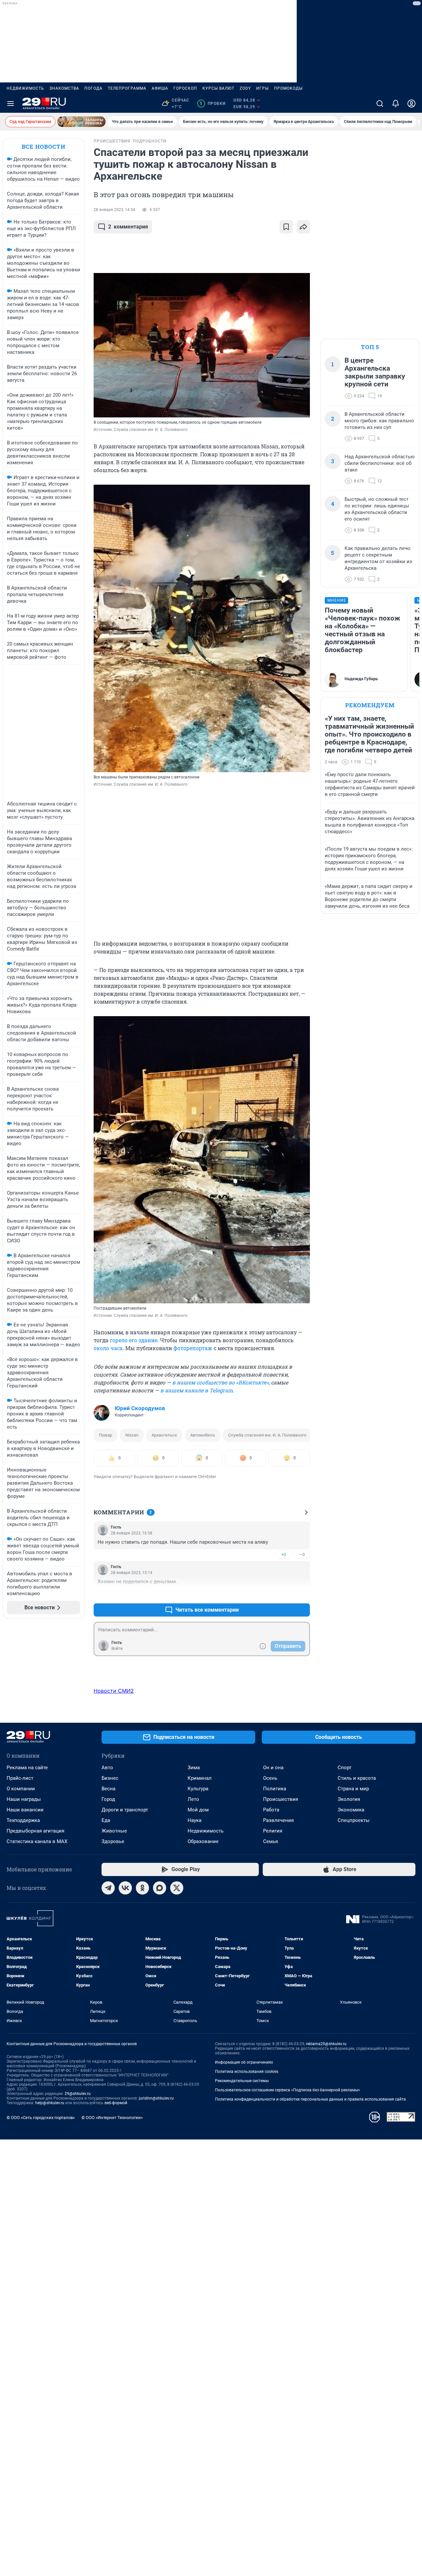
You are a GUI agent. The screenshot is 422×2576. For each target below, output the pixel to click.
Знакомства (64, 88)
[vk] (125, 1888)
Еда (106, 1820)
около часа (108, 1348)
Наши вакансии (25, 1810)
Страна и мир (353, 1789)
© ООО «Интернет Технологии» (112, 2118)
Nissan (132, 1435)
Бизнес (110, 1778)
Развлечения (278, 1820)
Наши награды (24, 1799)
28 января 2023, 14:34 (114, 210)
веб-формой (116, 2103)
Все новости (44, 147)
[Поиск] (380, 104)
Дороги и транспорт (125, 1810)
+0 (284, 1554)
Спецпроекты (354, 1820)
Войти (117, 1649)
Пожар (105, 1435)
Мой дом (198, 1810)
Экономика (351, 1810)
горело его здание (134, 1340)
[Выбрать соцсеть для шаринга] (303, 227)
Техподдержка (23, 1820)
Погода (93, 88)
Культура (198, 1789)
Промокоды (288, 88)
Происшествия (281, 1799)
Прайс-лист (20, 1778)
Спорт (345, 1768)
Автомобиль (203, 1435)
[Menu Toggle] (11, 104)
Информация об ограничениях (244, 2062)
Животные (114, 1831)
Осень (270, 1778)
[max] (160, 1888)
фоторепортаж (193, 1348)
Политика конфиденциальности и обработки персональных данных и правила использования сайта (310, 2099)
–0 (302, 1554)
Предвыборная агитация (35, 1831)
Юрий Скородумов (140, 1408)
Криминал (200, 1778)
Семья (271, 1841)
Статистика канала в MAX (37, 1841)
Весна (108, 1789)
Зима (194, 1768)
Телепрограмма (127, 88)
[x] (177, 1888)
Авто (107, 1768)
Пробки (212, 104)
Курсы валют (218, 88)
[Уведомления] (396, 104)
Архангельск (164, 1435)
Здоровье (113, 1841)
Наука (195, 1820)
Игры (262, 88)
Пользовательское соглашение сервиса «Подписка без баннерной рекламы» (287, 2090)
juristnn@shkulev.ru (156, 2098)
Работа (271, 1810)
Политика (275, 1789)
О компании (21, 1789)
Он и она (273, 1768)
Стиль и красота (357, 1778)
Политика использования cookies (247, 2072)
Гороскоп (185, 88)
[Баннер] (81, 122)
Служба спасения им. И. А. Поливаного (267, 1435)
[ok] (142, 1888)
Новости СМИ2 (114, 1691)
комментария (128, 227)
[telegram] (108, 1888)
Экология (349, 1799)
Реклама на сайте (27, 1768)
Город (108, 1799)
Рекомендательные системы (242, 2081)
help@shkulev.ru (50, 2103)
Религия (273, 1831)
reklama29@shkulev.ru (326, 2044)
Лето (193, 1799)
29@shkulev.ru (78, 2094)
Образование (203, 1841)
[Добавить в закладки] (286, 227)
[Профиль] (411, 104)
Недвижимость (25, 88)
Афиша (160, 88)
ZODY (245, 88)
